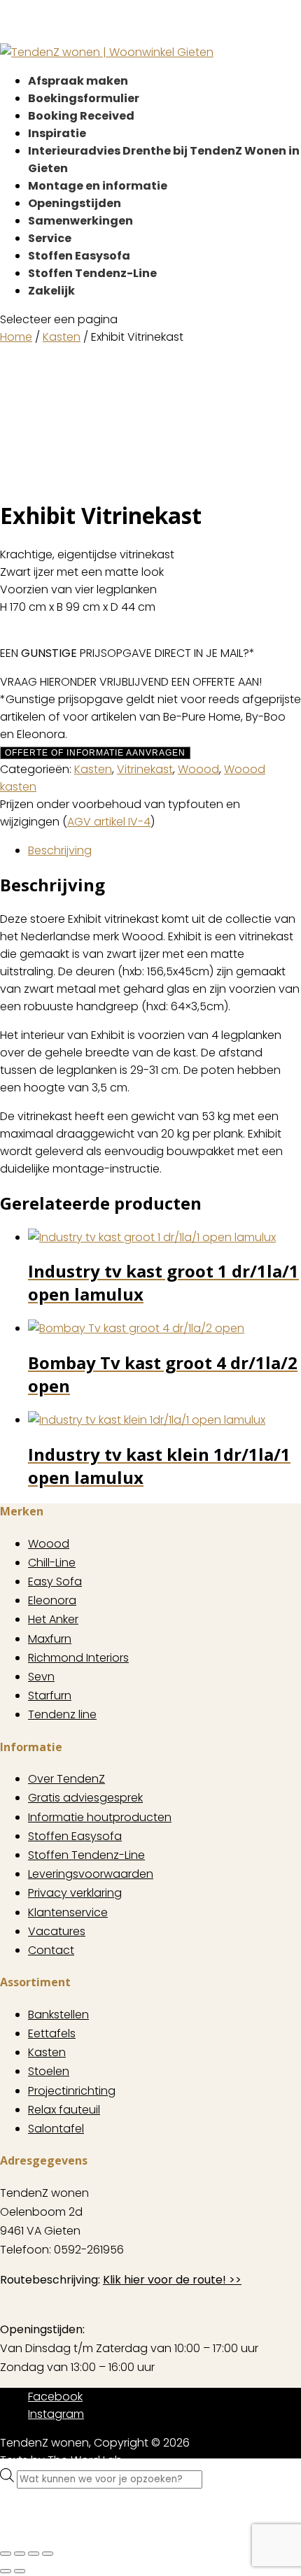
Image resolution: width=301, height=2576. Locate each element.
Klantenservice (68, 1912)
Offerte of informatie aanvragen (95, 753)
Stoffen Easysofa (79, 256)
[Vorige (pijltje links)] (6, 2571)
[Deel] (34, 2554)
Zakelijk (51, 291)
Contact (51, 1950)
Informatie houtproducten (100, 1817)
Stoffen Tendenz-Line (92, 273)
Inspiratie (57, 133)
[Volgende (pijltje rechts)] (20, 2571)
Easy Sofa (55, 1581)
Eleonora (52, 1600)
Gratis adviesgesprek (85, 1798)
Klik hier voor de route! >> (172, 2280)
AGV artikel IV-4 (109, 822)
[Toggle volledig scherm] (20, 2554)
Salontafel (56, 2129)
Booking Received (81, 116)
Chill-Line (52, 1563)
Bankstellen (58, 2015)
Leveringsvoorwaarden (91, 1874)
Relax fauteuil (64, 2110)
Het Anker (53, 1619)
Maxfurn (50, 1639)
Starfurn (50, 1696)
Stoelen (49, 2071)
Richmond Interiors (78, 1658)
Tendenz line (62, 1714)
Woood (198, 769)
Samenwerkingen (80, 221)
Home (16, 337)
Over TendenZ (66, 1779)
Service (50, 238)
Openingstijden (75, 203)
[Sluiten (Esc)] (48, 2554)
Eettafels (52, 2033)
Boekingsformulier (84, 98)
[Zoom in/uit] (6, 2554)
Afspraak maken (78, 81)
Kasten (62, 337)
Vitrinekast (145, 769)
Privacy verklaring (75, 1893)
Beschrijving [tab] (60, 850)
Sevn (41, 1677)
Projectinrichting (72, 2091)
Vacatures (57, 1931)
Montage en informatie (98, 186)
